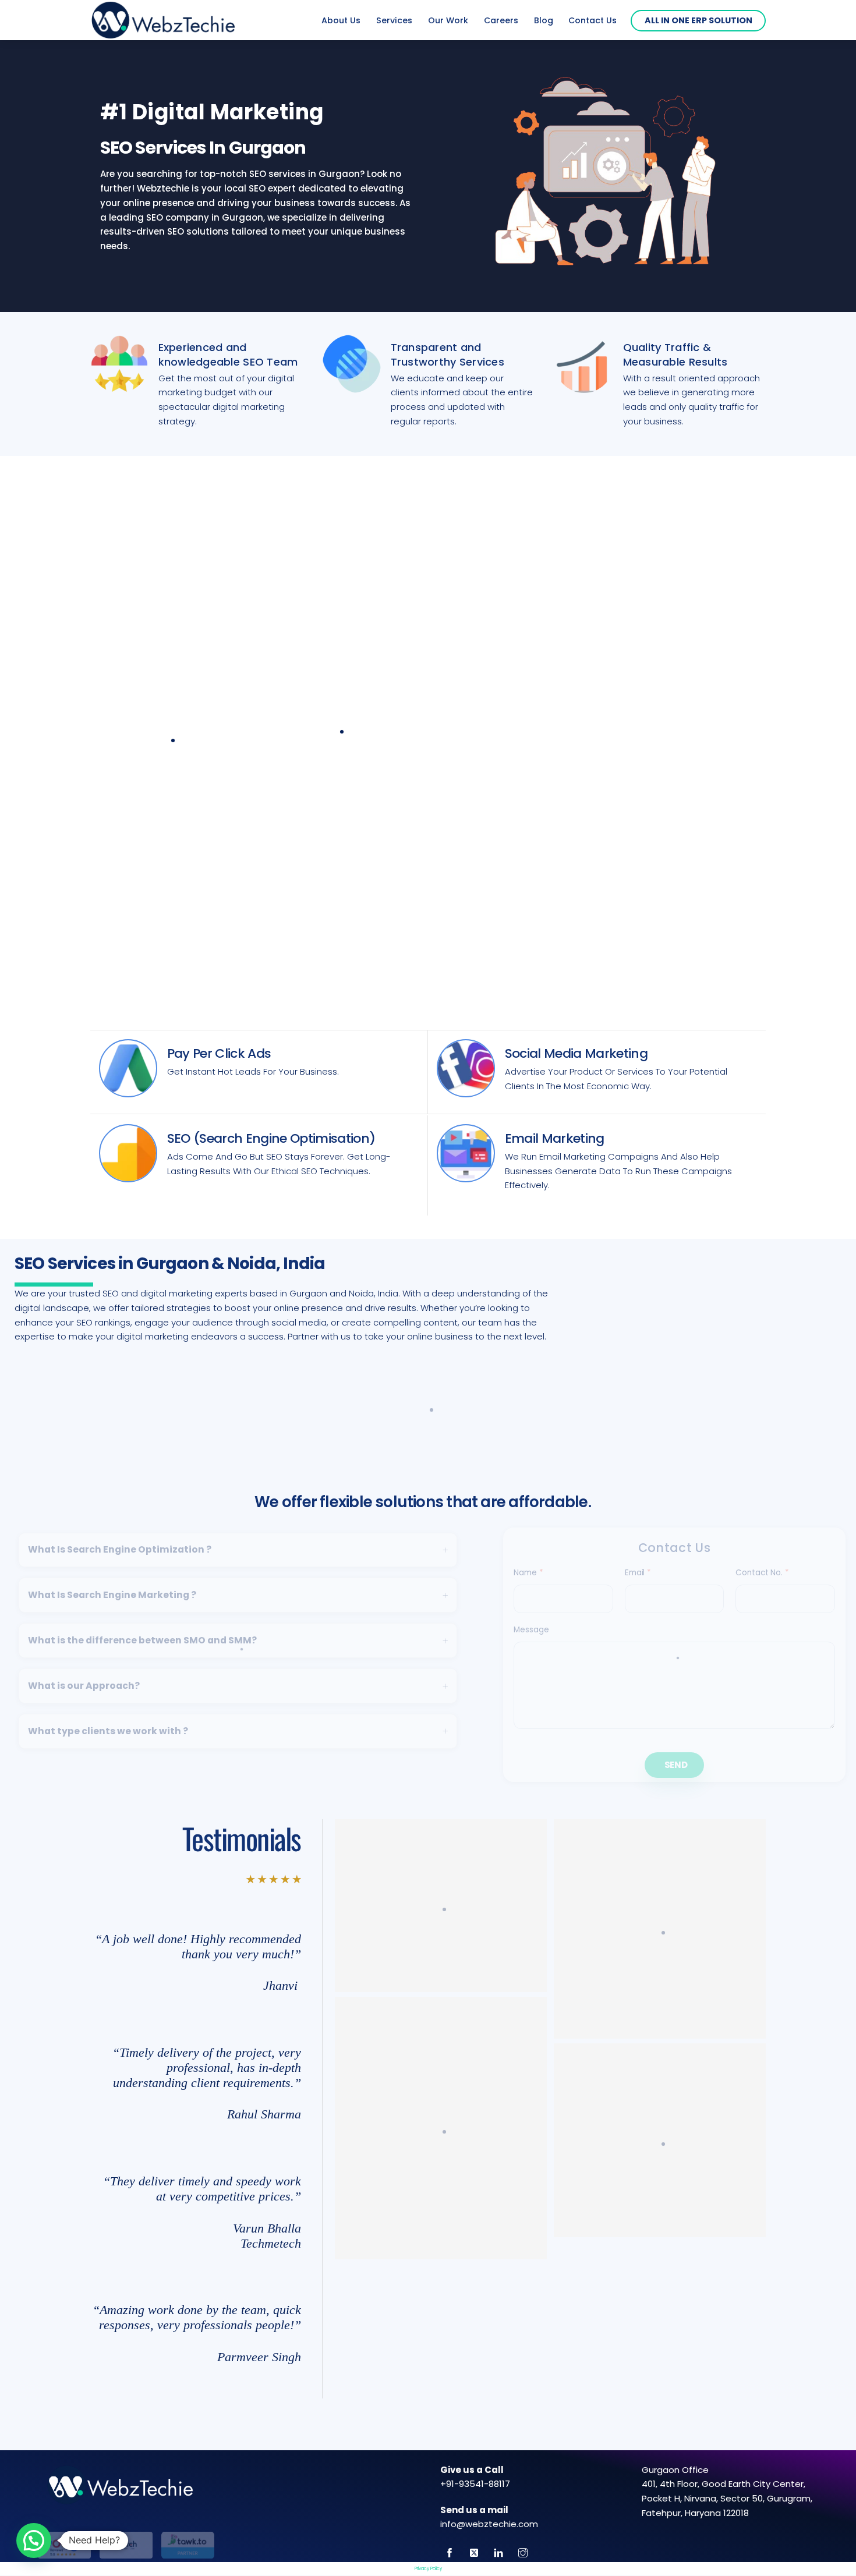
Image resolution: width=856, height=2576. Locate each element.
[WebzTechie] (163, 31)
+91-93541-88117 (475, 2484)
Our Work (448, 20)
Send (676, 1765)
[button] (34, 2540)
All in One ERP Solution (698, 20)
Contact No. (762, 1573)
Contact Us (593, 20)
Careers (501, 20)
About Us (341, 20)
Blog (544, 20)
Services (394, 20)
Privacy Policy (428, 2569)
